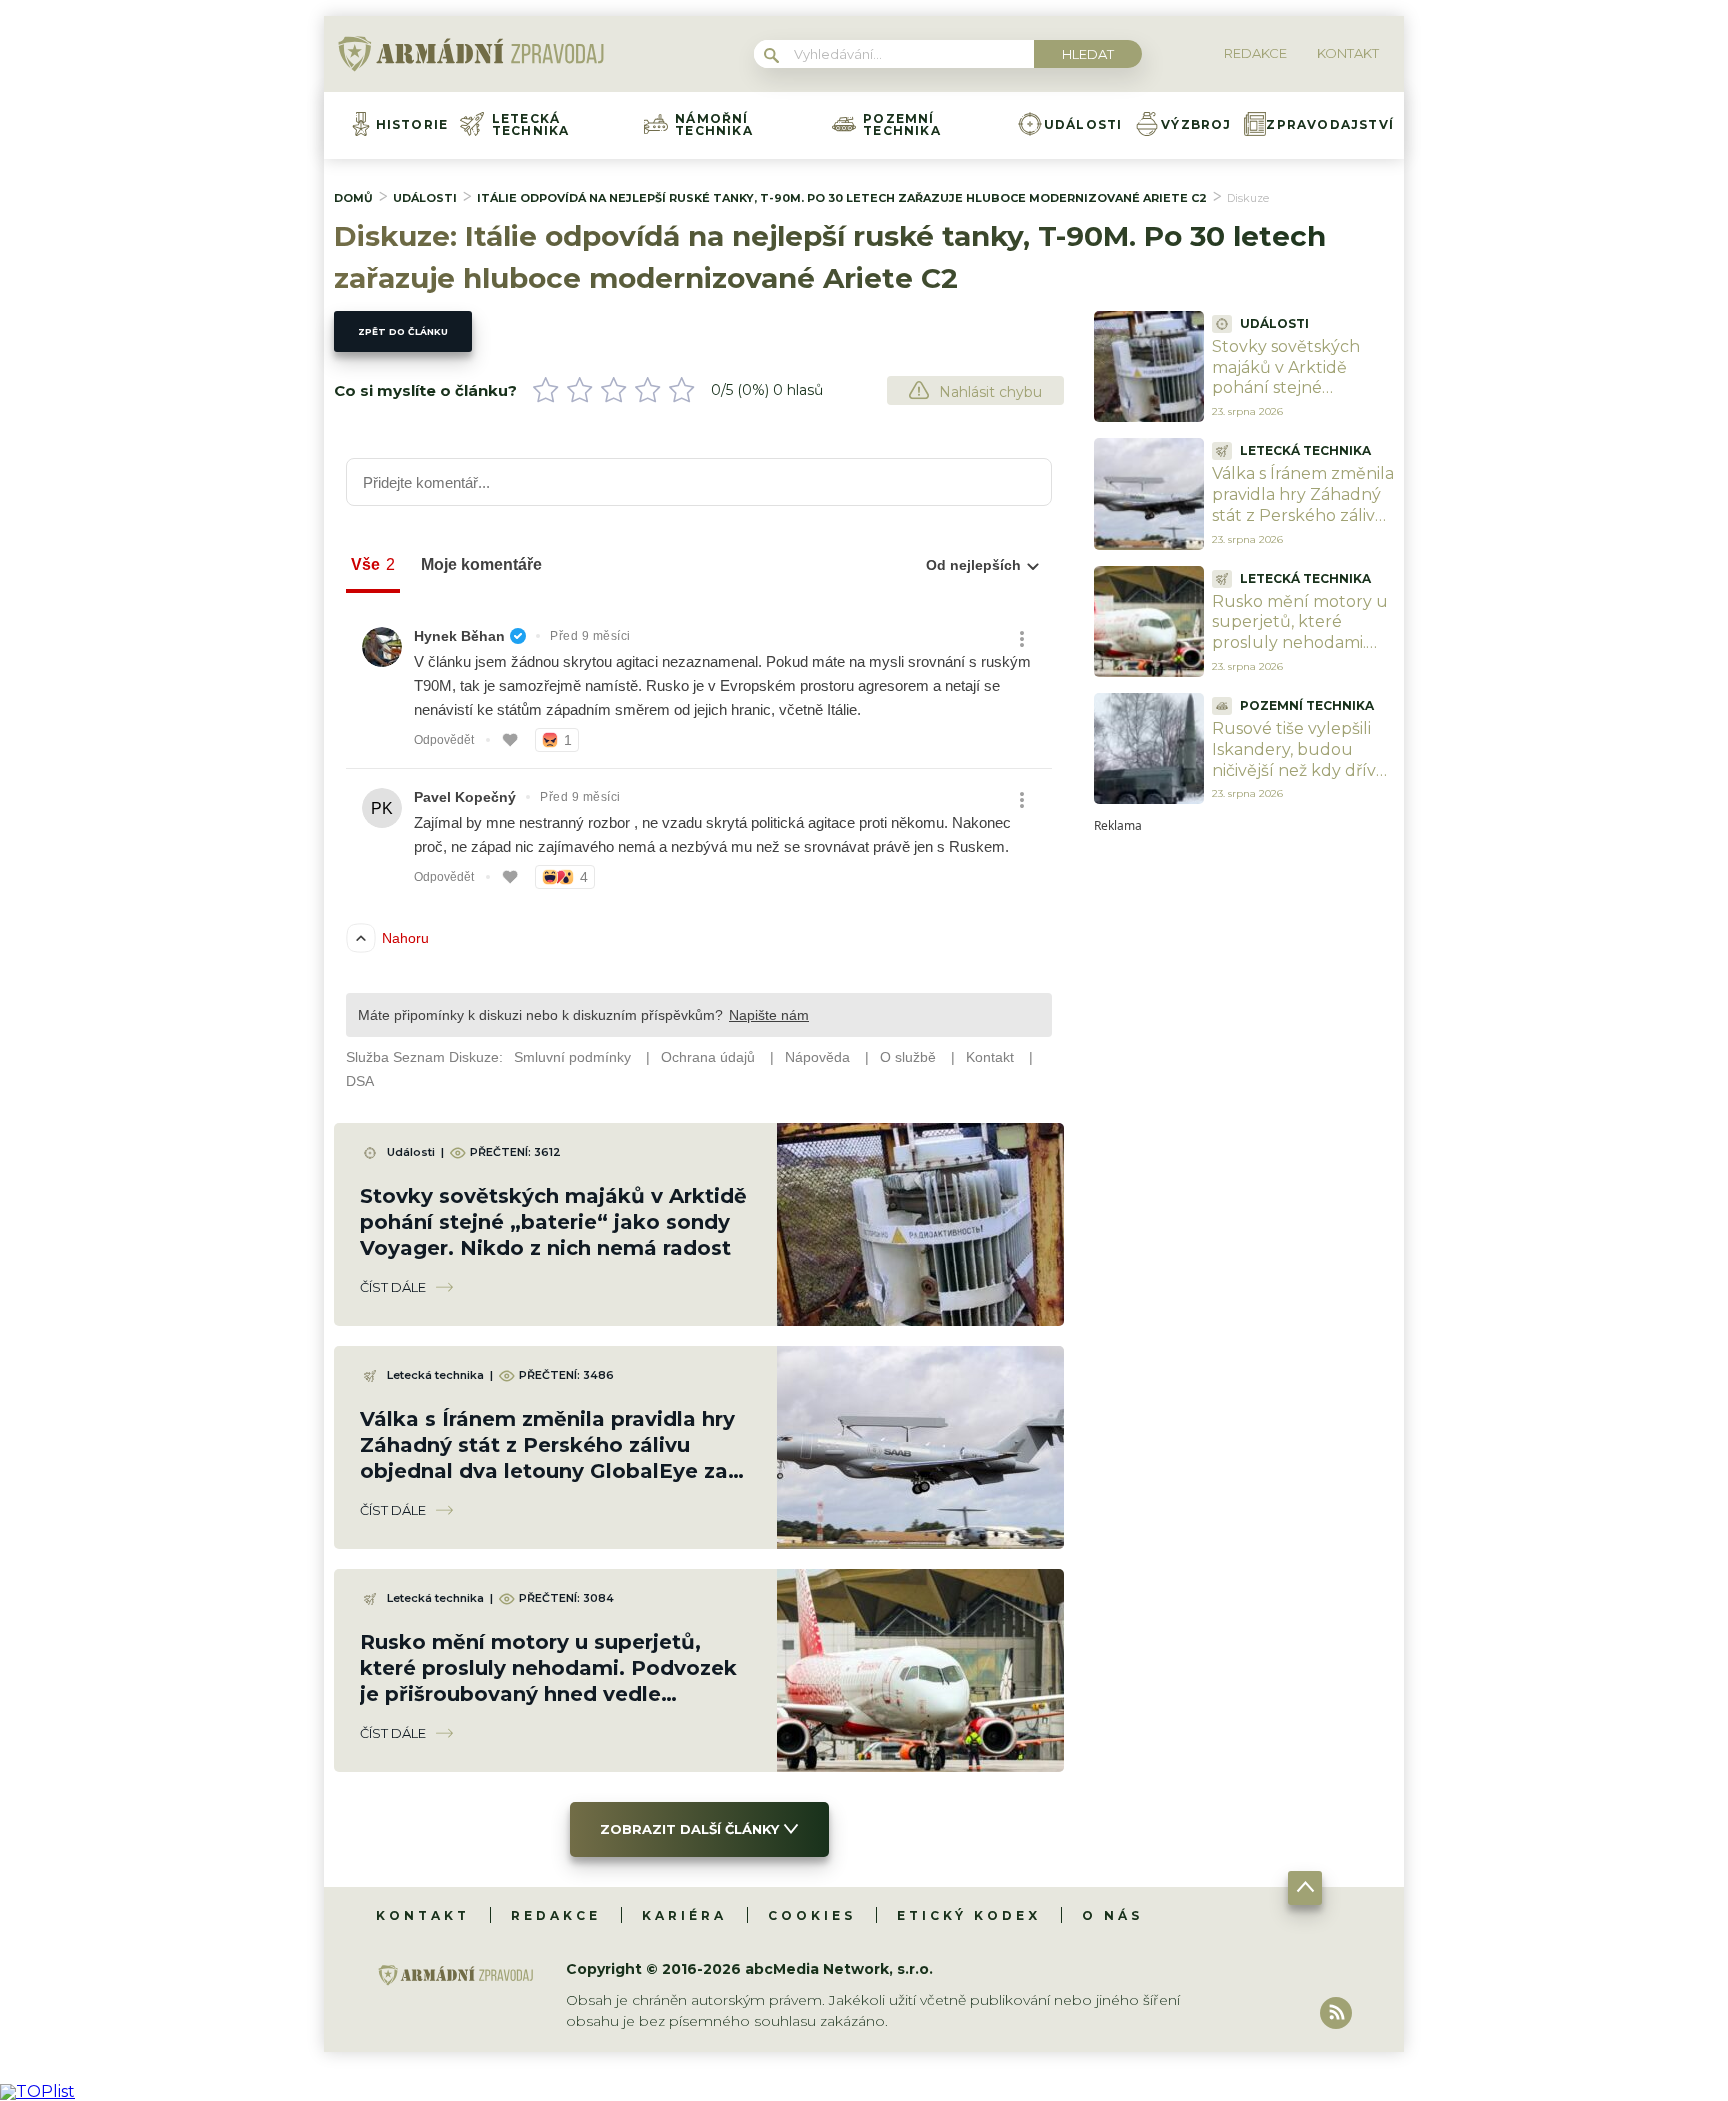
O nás (1112, 1915)
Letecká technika (531, 125)
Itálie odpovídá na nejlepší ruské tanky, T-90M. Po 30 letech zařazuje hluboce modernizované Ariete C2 (842, 198)
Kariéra (684, 1915)
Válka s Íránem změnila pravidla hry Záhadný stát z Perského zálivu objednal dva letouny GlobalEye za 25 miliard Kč (1303, 525)
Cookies (812, 1915)
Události (1083, 125)
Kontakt (423, 1915)
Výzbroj (1196, 125)
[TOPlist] (37, 2091)
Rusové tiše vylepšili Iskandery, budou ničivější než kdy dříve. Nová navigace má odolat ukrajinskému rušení (1300, 780)
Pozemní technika (902, 125)
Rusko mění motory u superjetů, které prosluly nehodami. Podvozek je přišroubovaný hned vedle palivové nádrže (1300, 653)
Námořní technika (714, 125)
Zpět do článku (403, 331)
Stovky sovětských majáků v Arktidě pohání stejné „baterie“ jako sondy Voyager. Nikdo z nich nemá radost (553, 1222)
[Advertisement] (1244, 1132)
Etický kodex (969, 1915)
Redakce (556, 1915)
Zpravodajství (1330, 125)
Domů (353, 198)
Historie (412, 125)
